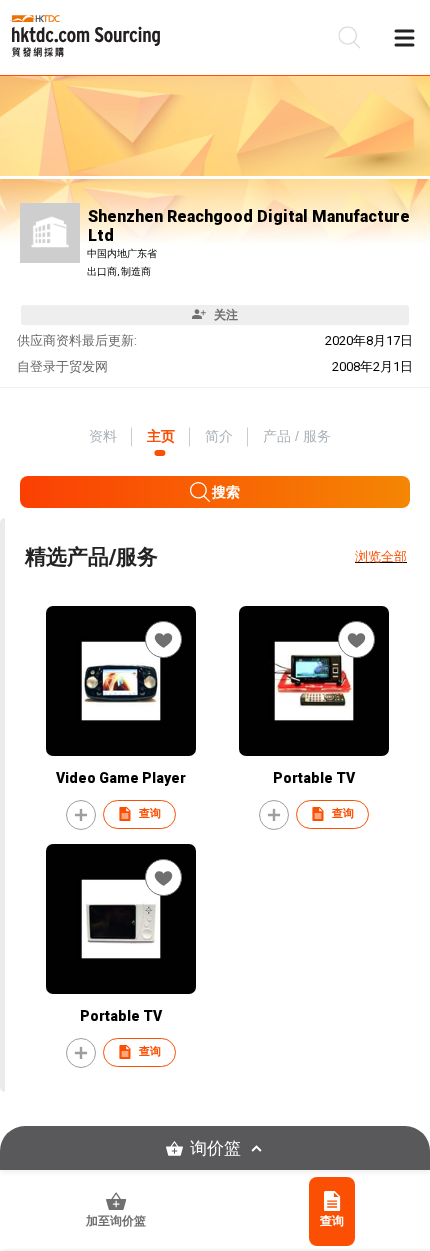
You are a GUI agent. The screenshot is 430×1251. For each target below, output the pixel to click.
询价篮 (215, 1148)
